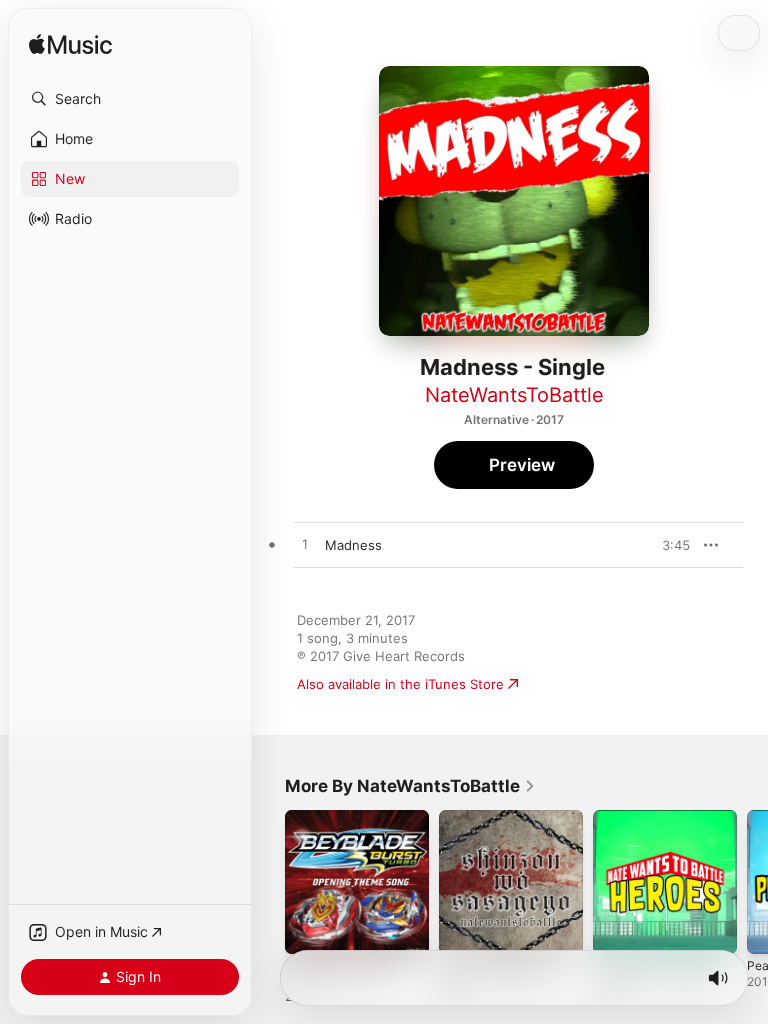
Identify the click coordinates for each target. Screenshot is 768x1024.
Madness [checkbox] (353, 545)
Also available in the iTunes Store (400, 684)
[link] (410, 786)
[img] (70, 45)
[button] (130, 99)
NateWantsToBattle (514, 395)
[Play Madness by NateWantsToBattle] (305, 545)
